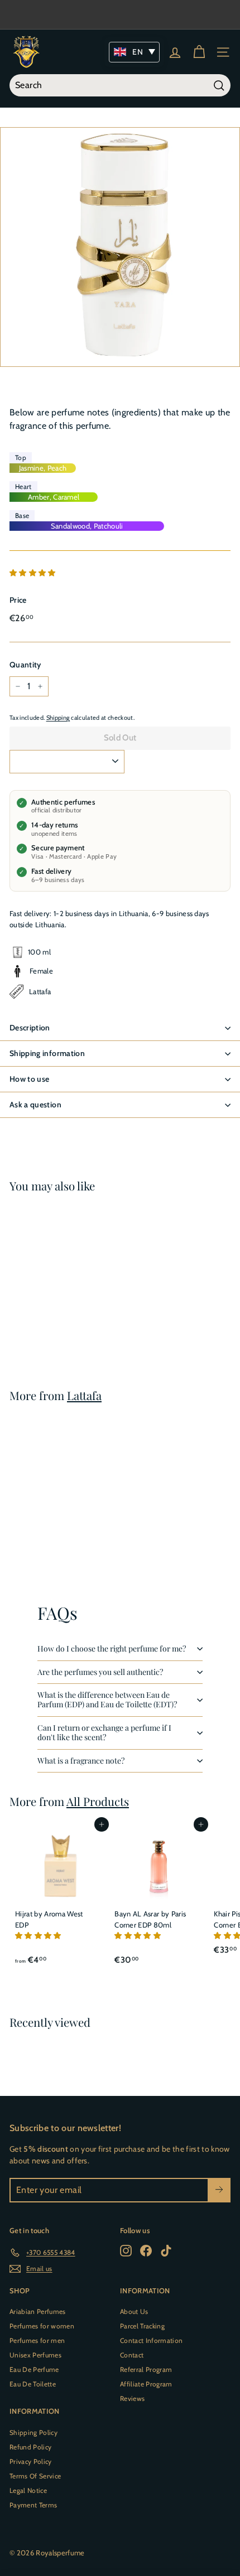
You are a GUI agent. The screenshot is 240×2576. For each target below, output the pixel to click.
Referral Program (146, 2369)
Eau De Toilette (33, 2384)
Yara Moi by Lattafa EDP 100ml (53, 1304)
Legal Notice (28, 2490)
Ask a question (35, 1105)
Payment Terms (33, 2505)
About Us (134, 2311)
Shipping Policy (33, 2432)
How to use (30, 1079)
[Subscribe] (219, 2190)
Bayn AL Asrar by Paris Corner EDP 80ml (150, 1919)
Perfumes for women (42, 2326)
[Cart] (199, 52)
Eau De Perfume (34, 2369)
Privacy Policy (31, 2461)
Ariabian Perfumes (38, 2311)
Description (30, 1028)
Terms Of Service (35, 2476)
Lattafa (84, 1395)
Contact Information (151, 2340)
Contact (132, 2355)
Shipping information (47, 1053)
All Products (98, 1801)
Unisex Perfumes (35, 2355)
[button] (33, 573)
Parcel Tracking (142, 2326)
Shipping (58, 718)
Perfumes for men (37, 2340)
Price (18, 600)
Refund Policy (30, 2447)
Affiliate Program (146, 2384)
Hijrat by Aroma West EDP (49, 1919)
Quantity (25, 665)
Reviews (132, 2398)
